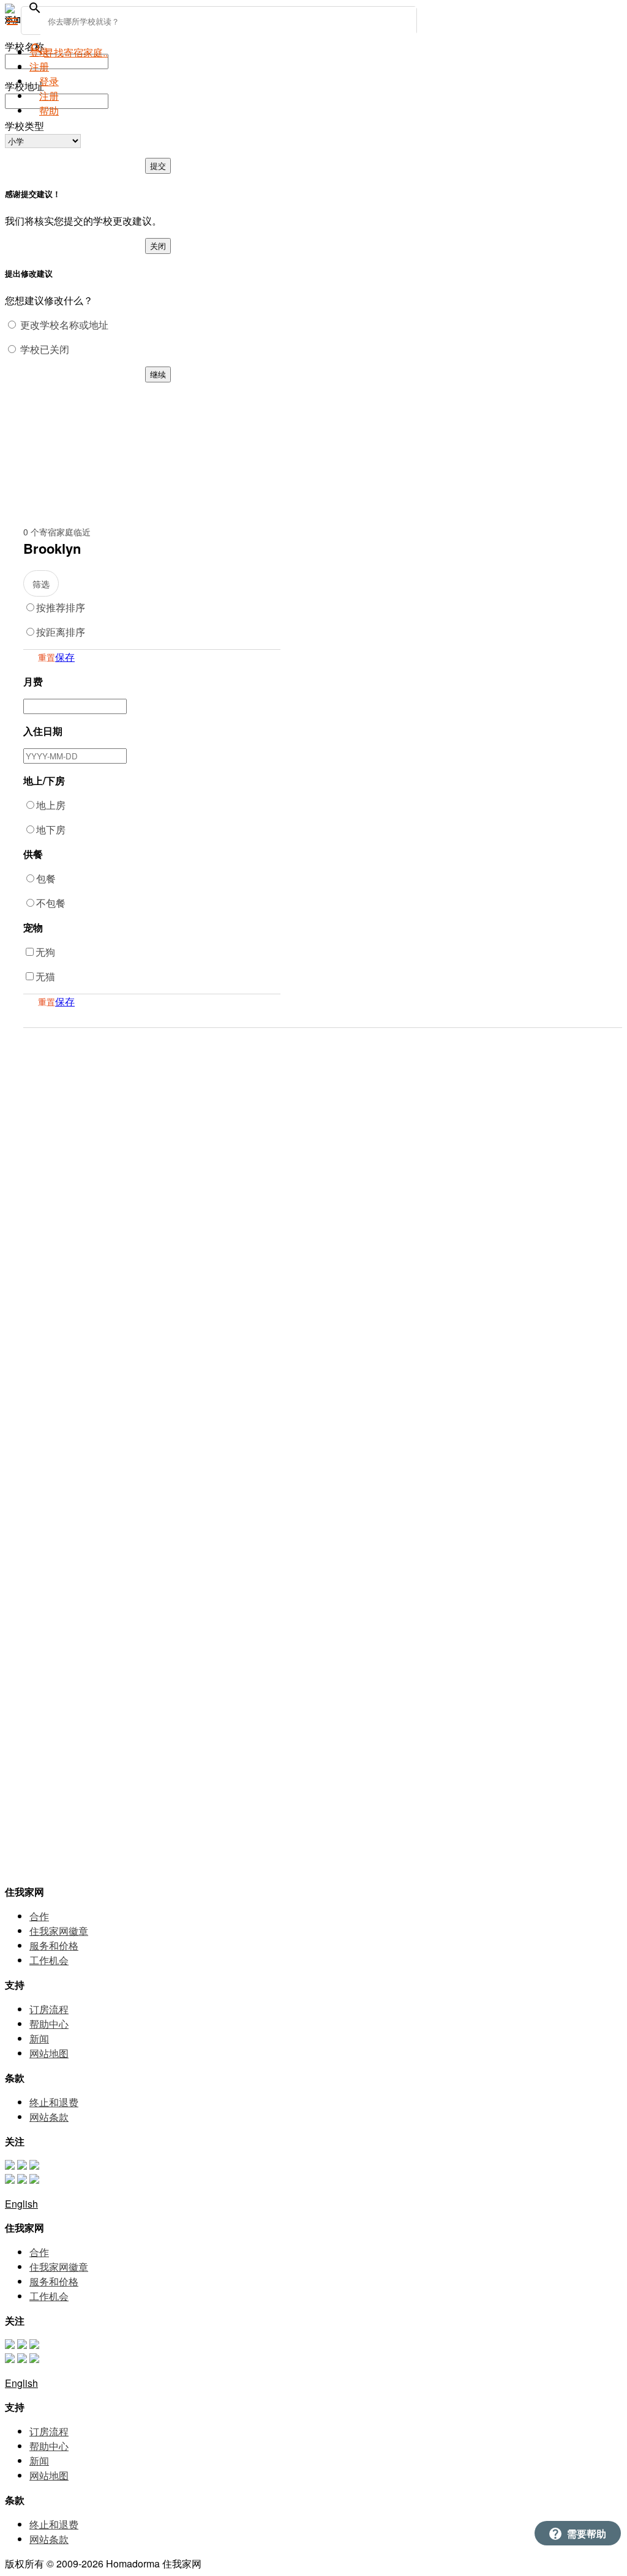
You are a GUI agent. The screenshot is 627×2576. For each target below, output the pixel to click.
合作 (39, 1916)
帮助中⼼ (49, 2024)
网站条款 (49, 2117)
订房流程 (49, 2009)
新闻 (39, 2038)
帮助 (49, 110)
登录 (39, 52)
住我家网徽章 (59, 1931)
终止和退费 (54, 2102)
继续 (158, 374)
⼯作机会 (49, 1960)
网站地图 (49, 2053)
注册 (49, 96)
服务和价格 (54, 1945)
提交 (158, 166)
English (21, 2204)
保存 (65, 657)
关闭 (158, 246)
